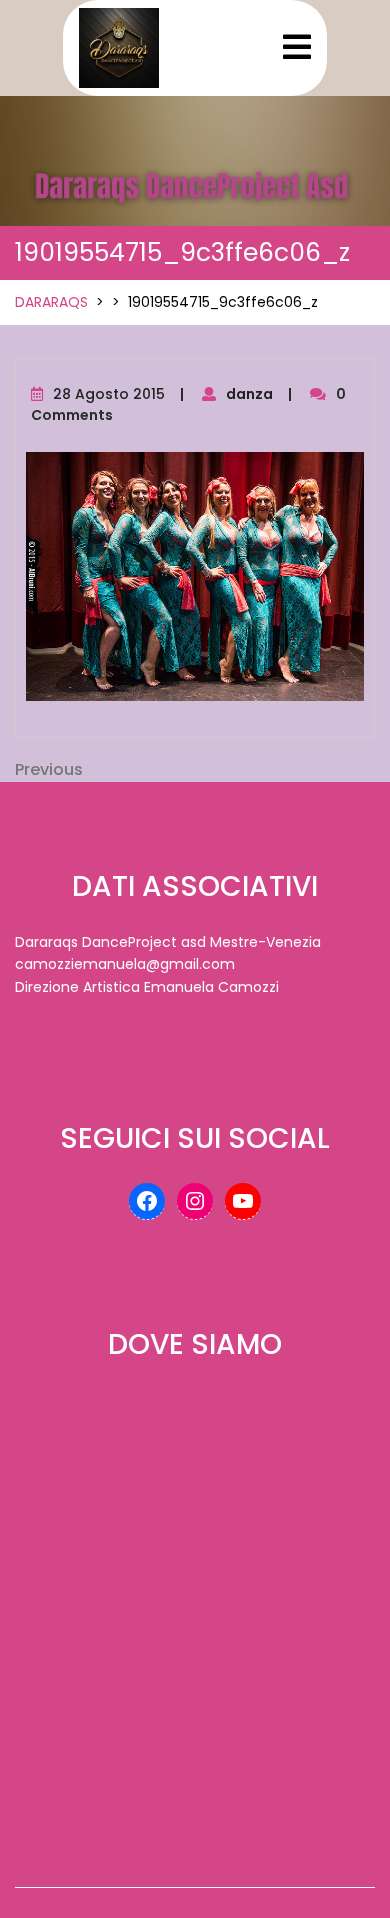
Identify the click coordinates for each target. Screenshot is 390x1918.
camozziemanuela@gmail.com (125, 964)
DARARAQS (51, 302)
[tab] (297, 47)
